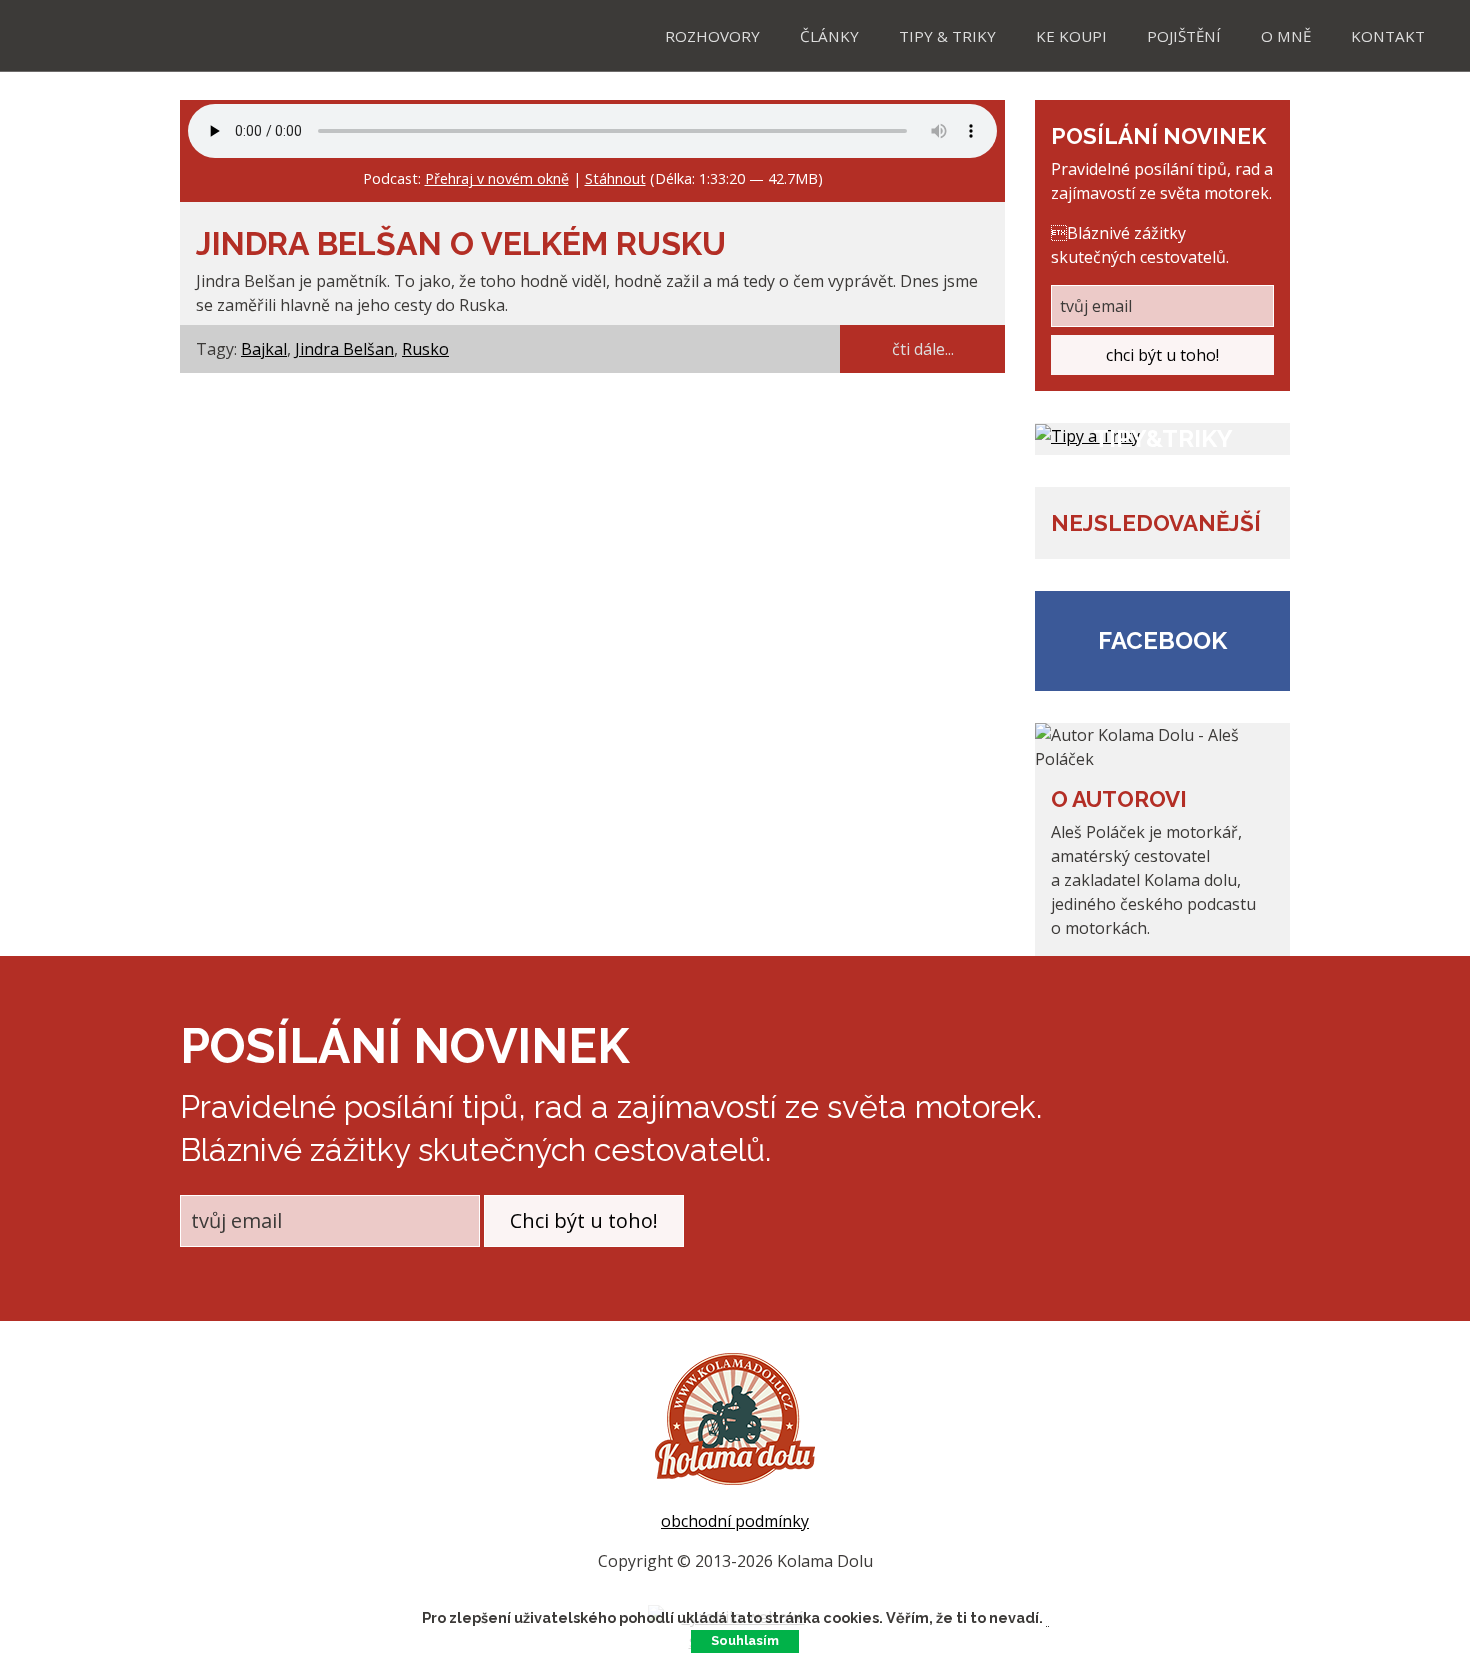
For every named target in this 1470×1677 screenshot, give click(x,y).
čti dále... (923, 349)
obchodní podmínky (735, 1521)
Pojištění (1184, 36)
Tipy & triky (947, 36)
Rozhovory (712, 36)
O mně (1286, 36)
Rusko (425, 349)
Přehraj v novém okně (497, 178)
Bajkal (264, 349)
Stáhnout (615, 178)
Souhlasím (745, 1640)
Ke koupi (1071, 36)
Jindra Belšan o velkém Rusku (461, 243)
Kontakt (1388, 36)
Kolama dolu (100, 34)
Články (829, 36)
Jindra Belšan (344, 349)
